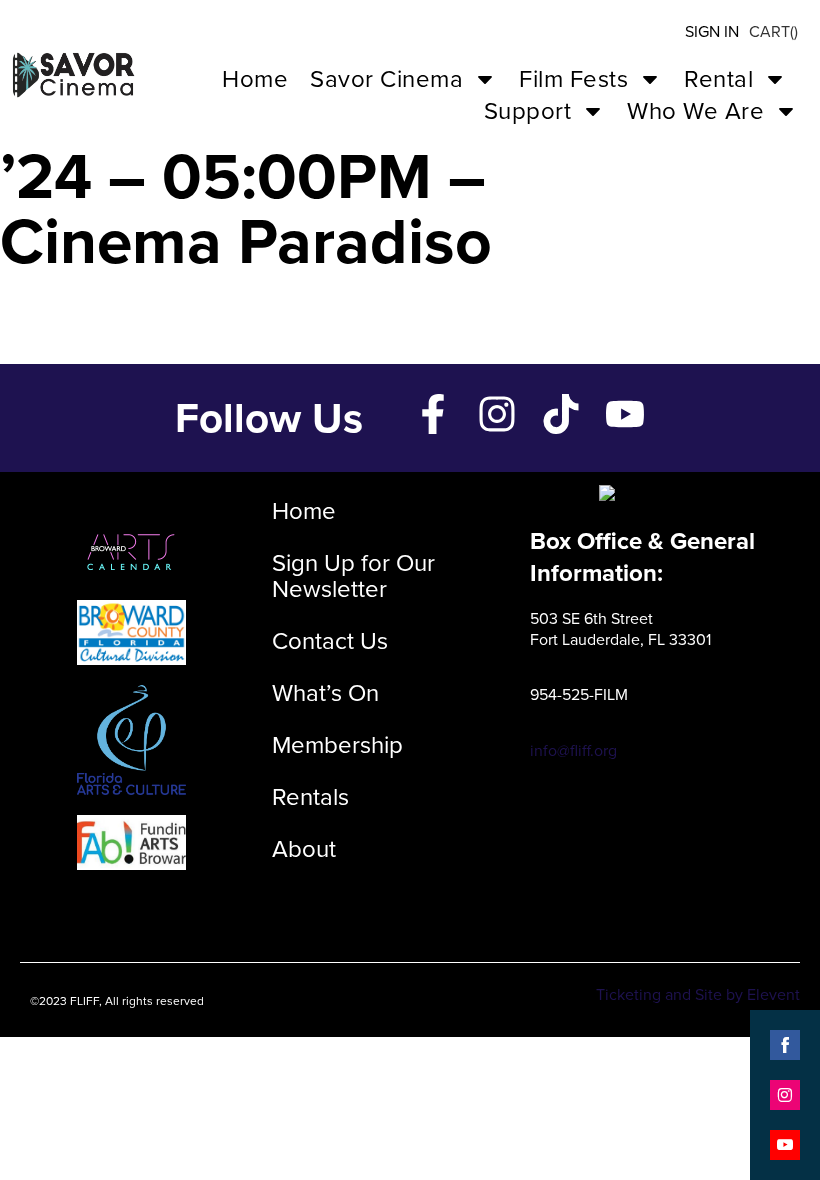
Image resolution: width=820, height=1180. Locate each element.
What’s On (325, 693)
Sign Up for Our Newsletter (353, 576)
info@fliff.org (573, 750)
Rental (718, 79)
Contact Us (330, 641)
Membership (337, 745)
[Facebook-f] (433, 414)
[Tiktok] (561, 414)
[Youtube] (625, 414)
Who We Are (695, 111)
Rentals (310, 797)
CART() (773, 31)
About (304, 849)
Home (255, 79)
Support (528, 111)
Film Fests (573, 79)
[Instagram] (497, 414)
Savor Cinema (386, 79)
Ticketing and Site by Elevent (698, 994)
